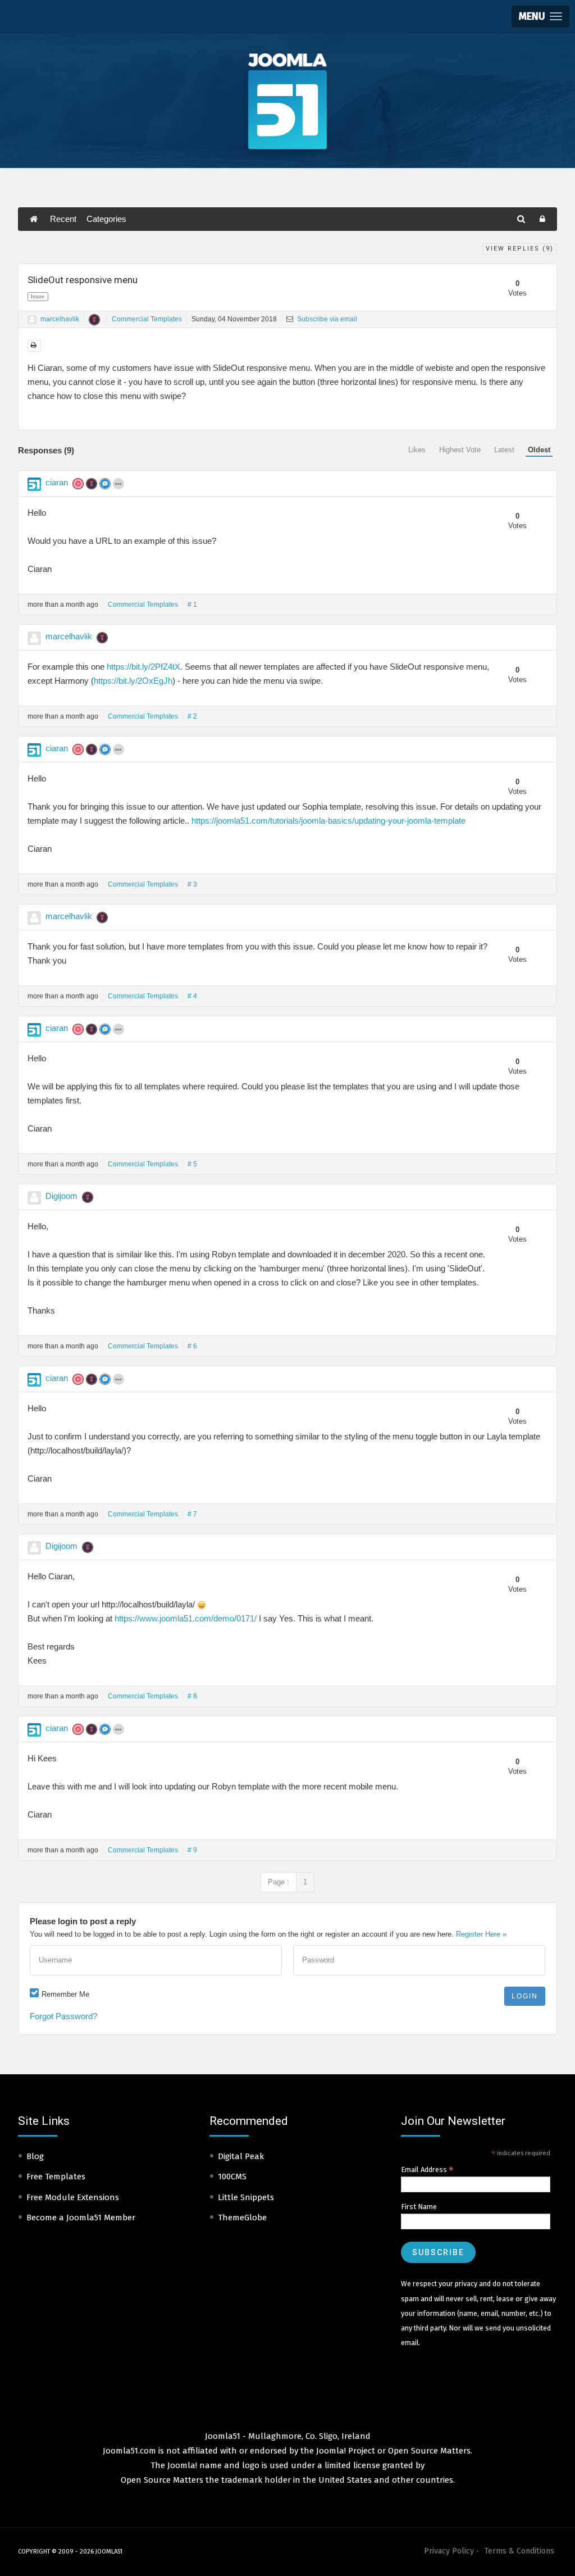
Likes (417, 450)
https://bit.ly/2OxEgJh (133, 681)
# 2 (192, 716)
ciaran (57, 482)
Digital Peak (241, 2156)
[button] (540, 17)
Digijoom (61, 1196)
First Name (419, 2207)
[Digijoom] (34, 1198)
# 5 (192, 1164)
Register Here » (481, 1934)
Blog (35, 2156)
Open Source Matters (429, 2451)
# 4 (192, 996)
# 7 (192, 1514)
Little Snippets (246, 2197)
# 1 (192, 605)
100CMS (232, 2177)
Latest (504, 450)
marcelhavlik (60, 319)
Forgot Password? (63, 2016)
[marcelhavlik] (32, 320)
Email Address (427, 2170)
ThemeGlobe (242, 2218)
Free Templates (56, 2177)
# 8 (192, 1696)
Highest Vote (460, 450)
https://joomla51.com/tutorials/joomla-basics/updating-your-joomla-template (328, 821)
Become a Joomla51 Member (81, 2218)
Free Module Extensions (73, 2197)
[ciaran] (34, 484)
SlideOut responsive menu (83, 280)
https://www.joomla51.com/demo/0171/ (186, 1618)
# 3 (192, 884)
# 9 (192, 1850)
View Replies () (520, 249)
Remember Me (65, 1994)
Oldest (539, 450)
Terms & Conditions (519, 2551)
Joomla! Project (344, 2451)
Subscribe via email (326, 319)
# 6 (192, 1346)
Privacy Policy (449, 2551)
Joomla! (182, 2465)
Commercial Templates (147, 319)
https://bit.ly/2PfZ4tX (143, 667)
